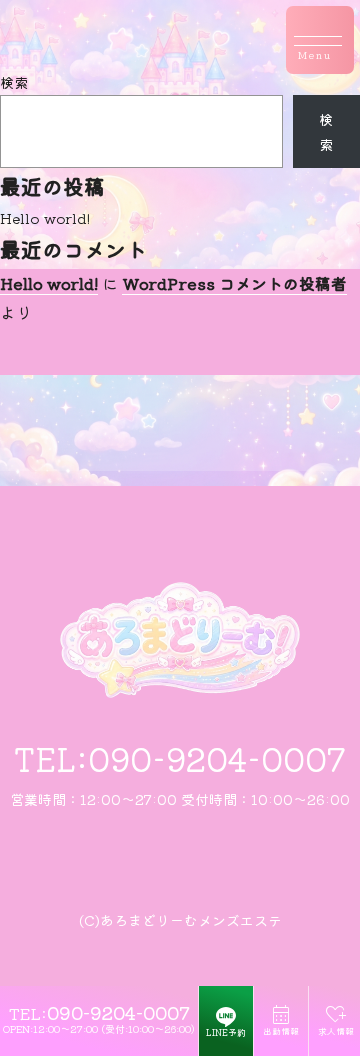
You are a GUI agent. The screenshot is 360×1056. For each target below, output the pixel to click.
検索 (14, 82)
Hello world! (45, 218)
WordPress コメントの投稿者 (234, 283)
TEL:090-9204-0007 (180, 758)
